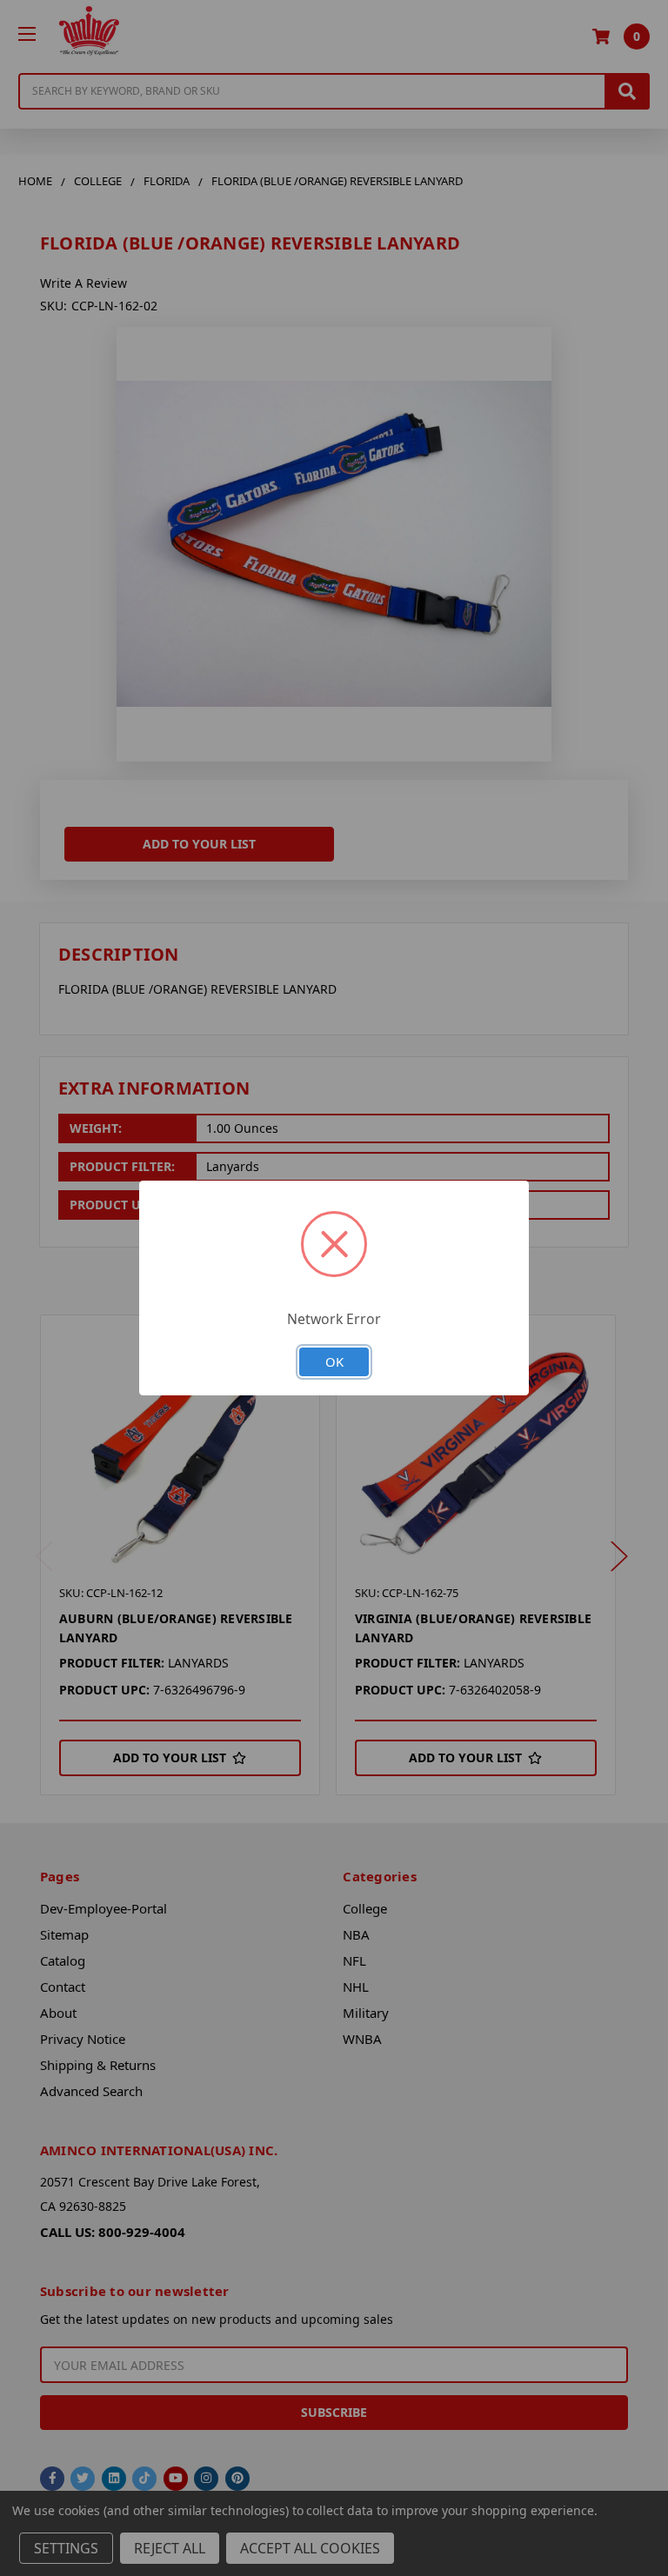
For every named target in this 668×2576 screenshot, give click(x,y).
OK (334, 1361)
